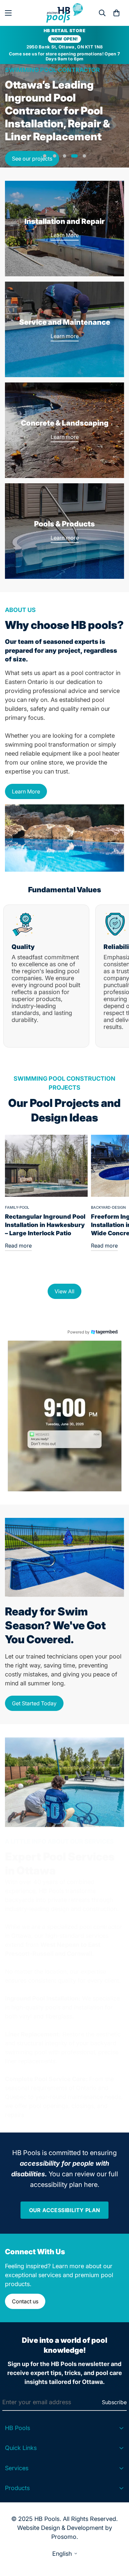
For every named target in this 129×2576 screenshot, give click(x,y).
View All (64, 1291)
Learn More (65, 235)
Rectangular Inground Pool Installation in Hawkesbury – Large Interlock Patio (45, 1225)
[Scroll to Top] (117, 2541)
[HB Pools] (64, 13)
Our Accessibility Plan (65, 2210)
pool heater (104, 753)
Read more (18, 1246)
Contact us (25, 2301)
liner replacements (30, 2061)
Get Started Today (34, 1703)
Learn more (65, 336)
